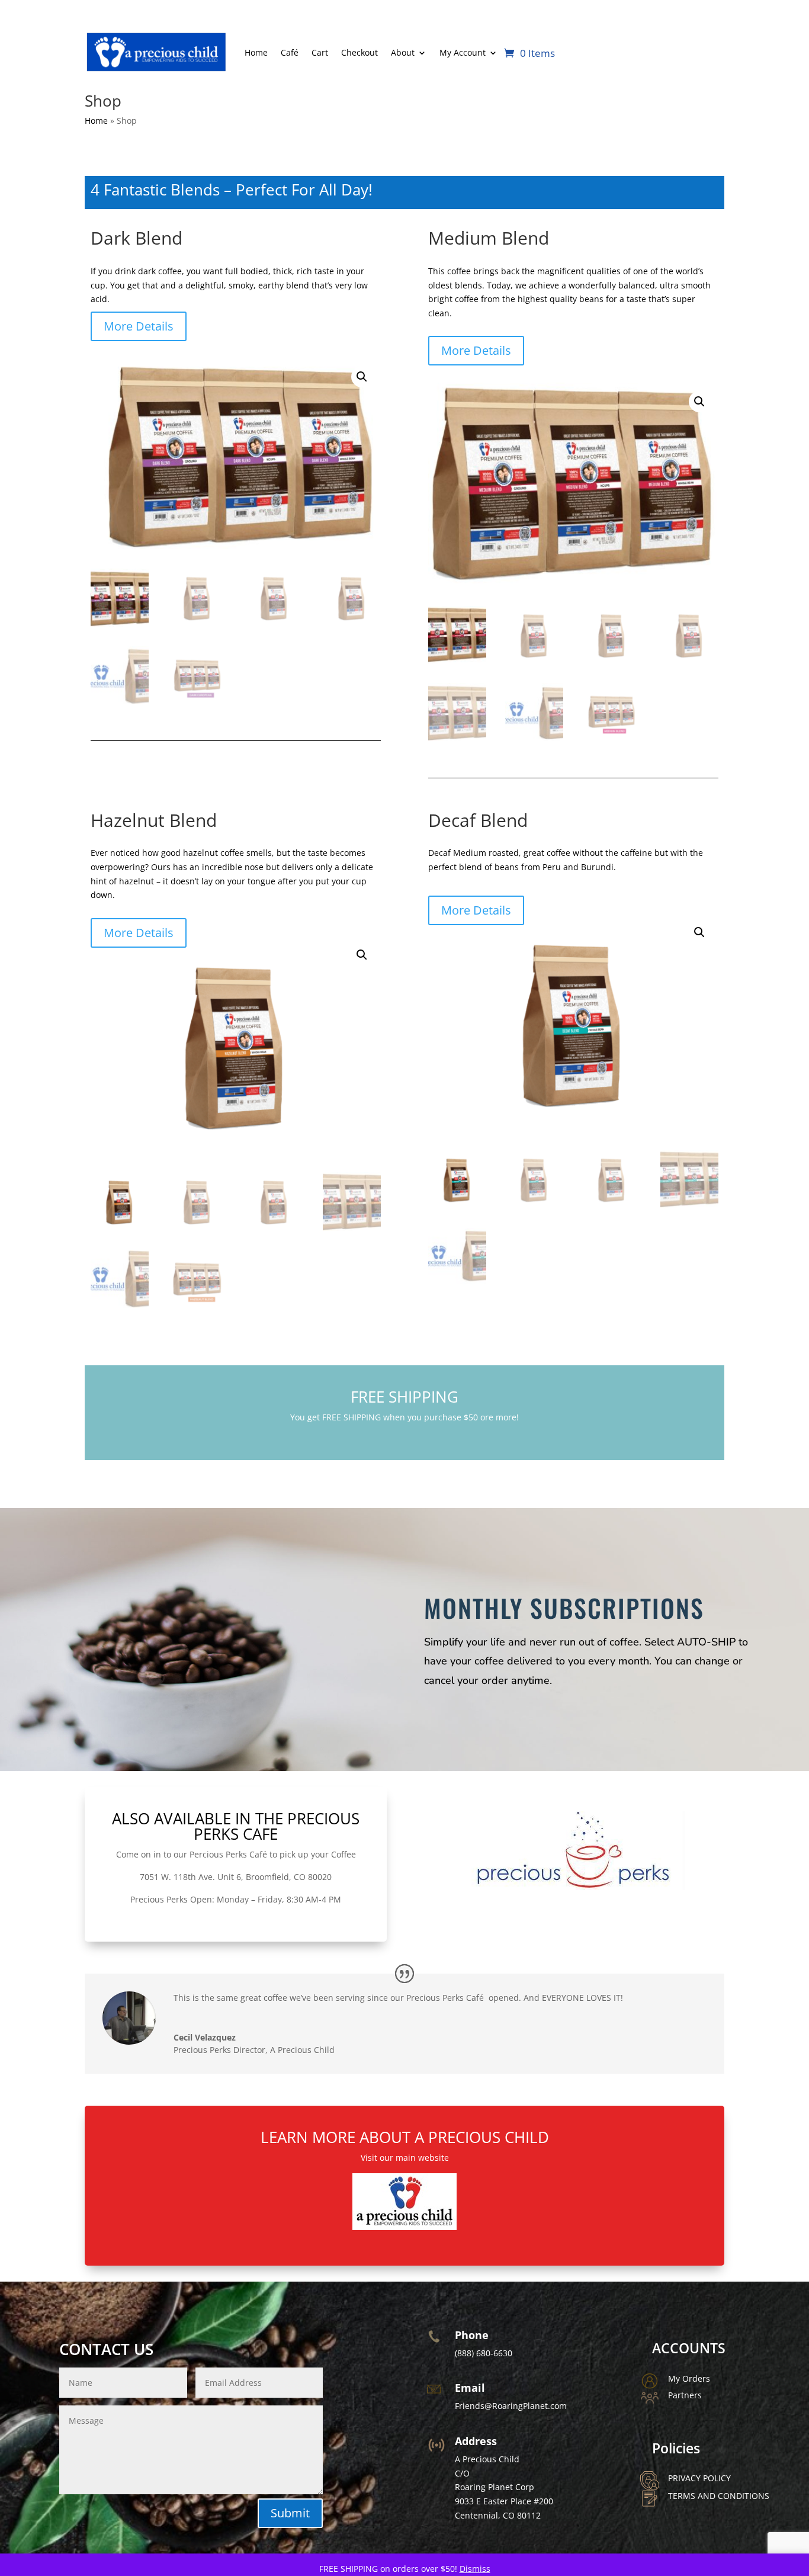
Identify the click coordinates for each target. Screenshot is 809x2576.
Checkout (359, 52)
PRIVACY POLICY (699, 2478)
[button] (362, 377)
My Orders (689, 2378)
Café (290, 52)
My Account (463, 52)
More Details (139, 326)
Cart (320, 52)
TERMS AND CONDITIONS (719, 2496)
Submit (290, 2513)
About (403, 52)
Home (256, 52)
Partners (685, 2395)
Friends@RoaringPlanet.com (511, 2406)
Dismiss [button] (475, 2569)
